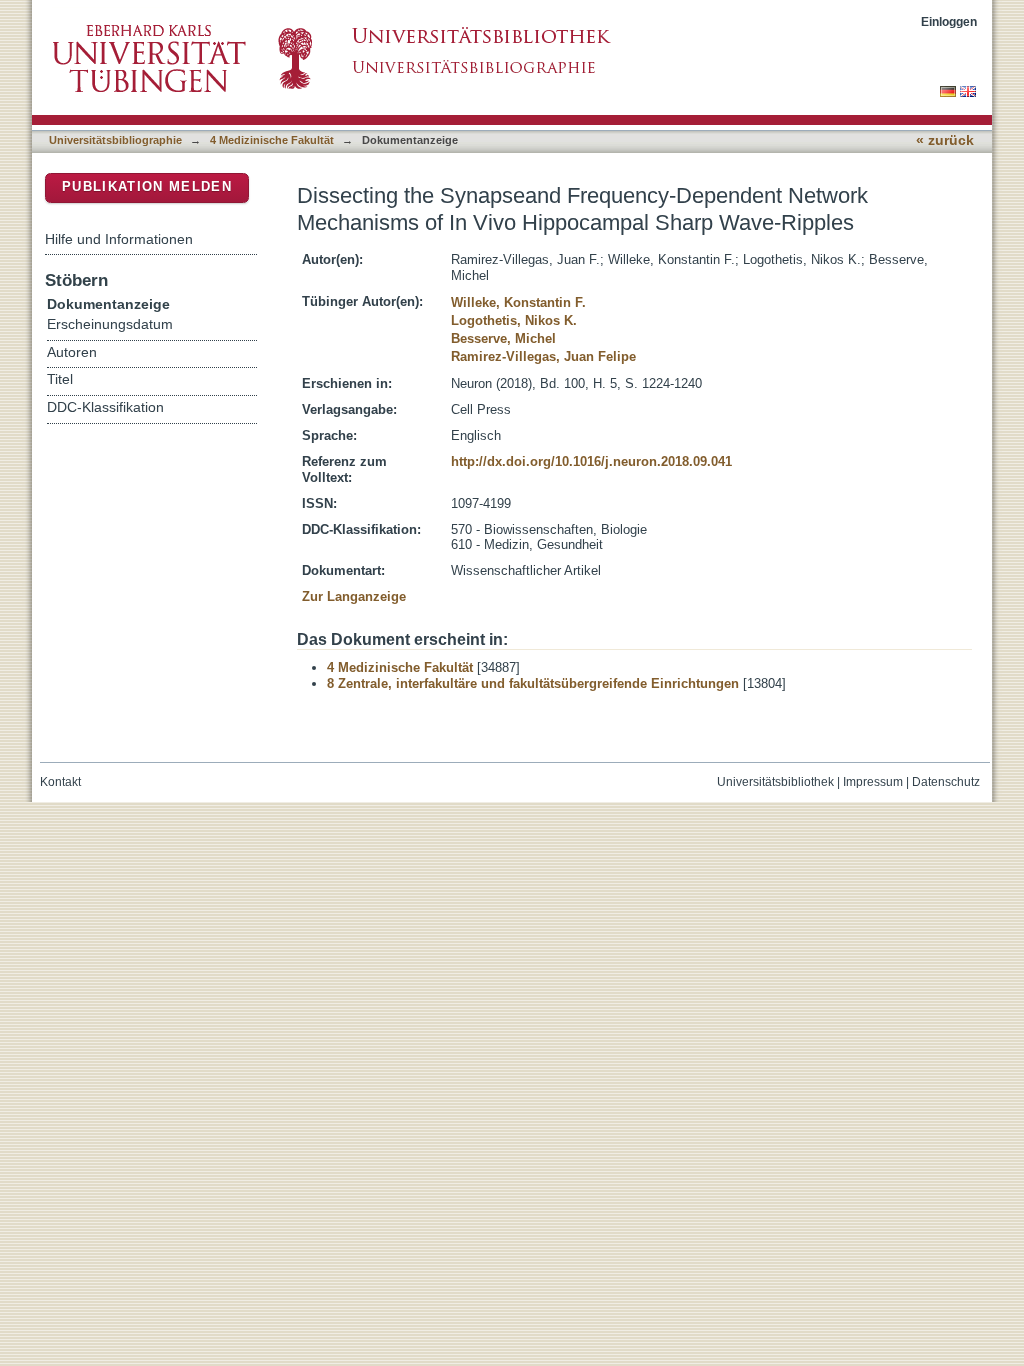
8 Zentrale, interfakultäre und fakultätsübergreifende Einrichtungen (533, 683)
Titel (60, 379)
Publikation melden (147, 186)
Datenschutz (946, 782)
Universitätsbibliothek (775, 782)
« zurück (945, 140)
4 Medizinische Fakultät (272, 140)
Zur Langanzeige (354, 596)
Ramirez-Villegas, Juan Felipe (543, 356)
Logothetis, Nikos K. (514, 320)
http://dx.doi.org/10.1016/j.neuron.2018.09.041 (591, 461)
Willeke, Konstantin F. (518, 302)
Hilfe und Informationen (119, 239)
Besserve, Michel (503, 338)
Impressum (873, 782)
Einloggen (949, 21)
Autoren (72, 352)
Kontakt (60, 782)
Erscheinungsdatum (110, 324)
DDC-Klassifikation (105, 407)
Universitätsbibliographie (115, 140)
